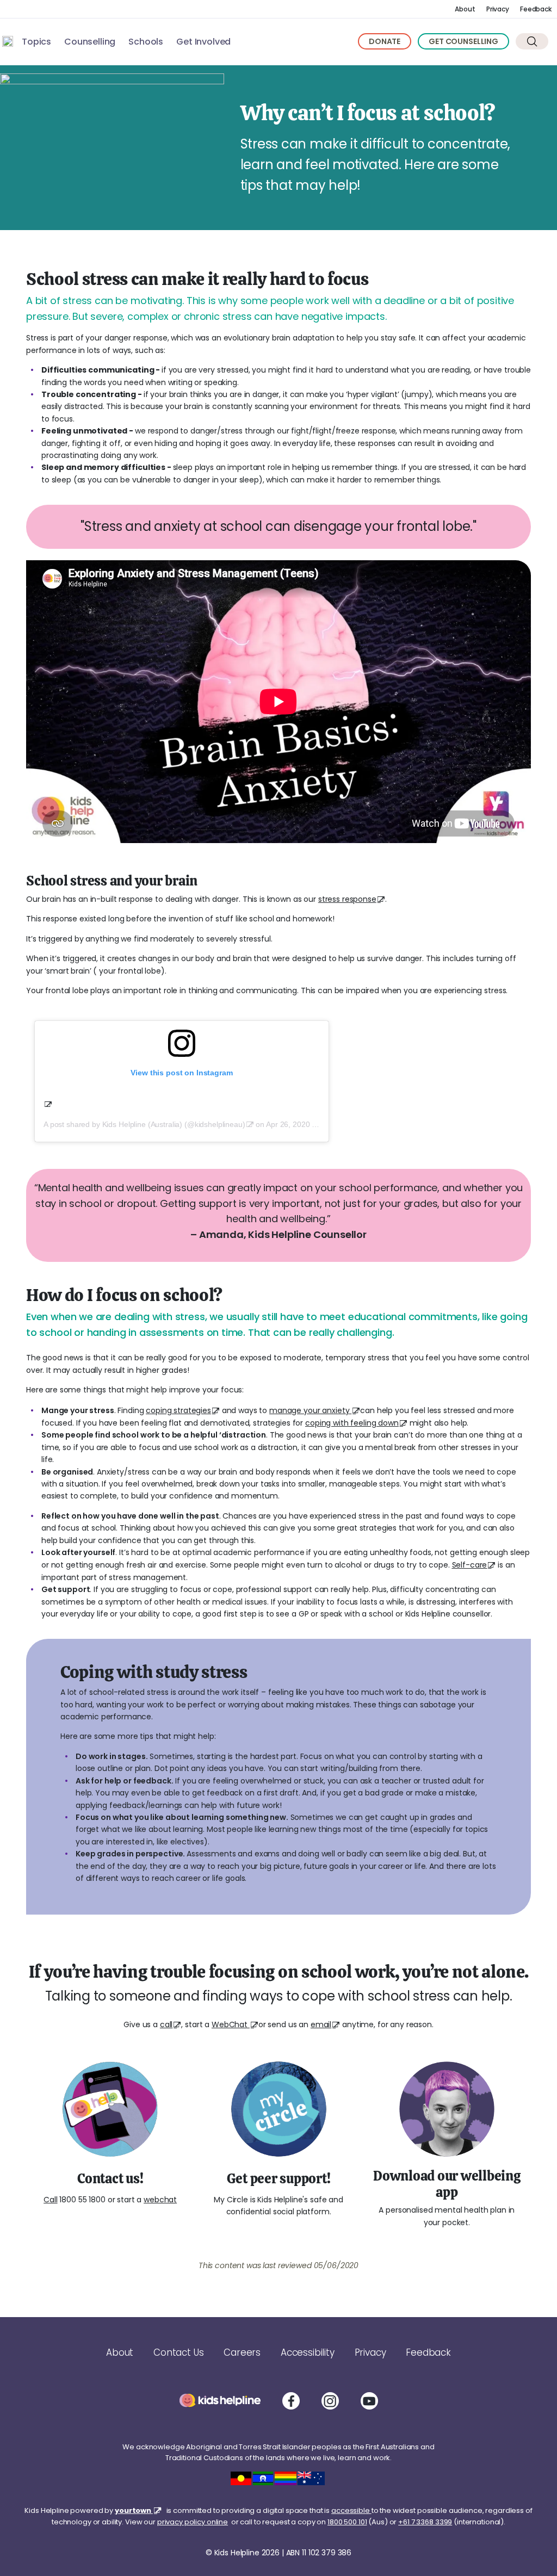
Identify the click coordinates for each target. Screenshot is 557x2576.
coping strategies (178, 1410)
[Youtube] (369, 2401)
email (321, 2024)
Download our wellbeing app (447, 2184)
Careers (242, 2352)
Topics (36, 42)
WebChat (231, 2024)
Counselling (90, 42)
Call (50, 2200)
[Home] (8, 41)
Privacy (498, 9)
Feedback (536, 9)
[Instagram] (330, 2401)
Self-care (470, 1565)
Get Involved (203, 42)
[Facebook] (291, 2401)
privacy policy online (193, 2522)
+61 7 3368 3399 (425, 2522)
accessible (351, 2510)
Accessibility (308, 2352)
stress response (347, 899)
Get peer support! (279, 2178)
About (465, 9)
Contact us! (110, 2178)
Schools (146, 42)
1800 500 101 (347, 2522)
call (166, 2024)
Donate (385, 41)
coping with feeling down (352, 1423)
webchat (160, 2200)
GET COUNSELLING (463, 41)
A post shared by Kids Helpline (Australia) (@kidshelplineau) (144, 1124)
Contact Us (178, 2352)
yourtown (134, 2510)
